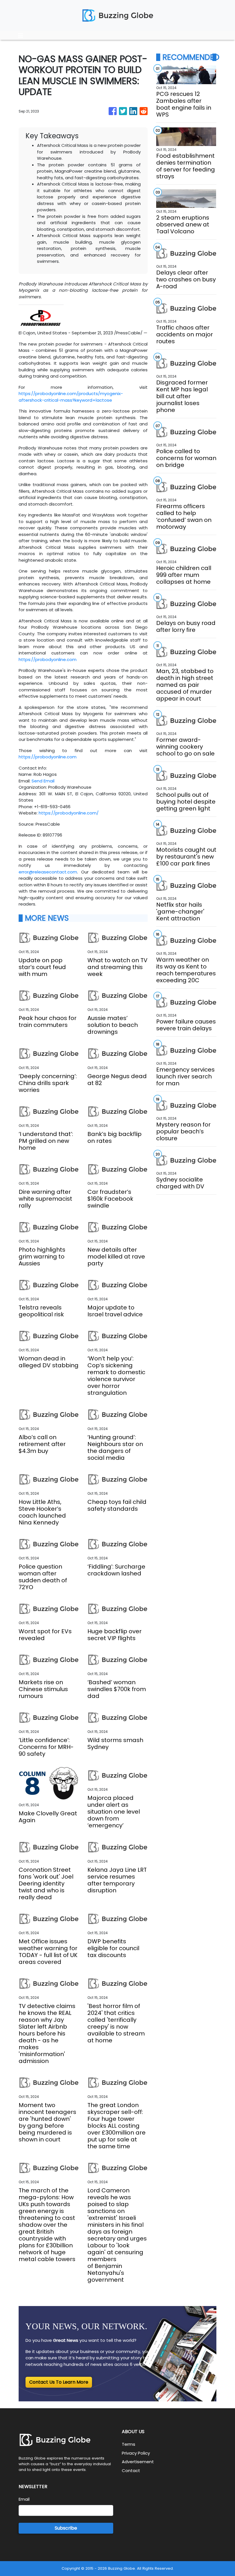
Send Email (43, 781)
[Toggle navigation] (21, 35)
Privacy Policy (136, 2453)
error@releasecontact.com (48, 872)
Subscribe (66, 2528)
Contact (131, 2471)
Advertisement (138, 2462)
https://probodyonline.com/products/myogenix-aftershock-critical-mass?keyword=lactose (71, 397)
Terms (129, 2444)
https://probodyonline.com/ (69, 813)
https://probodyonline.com (48, 659)
